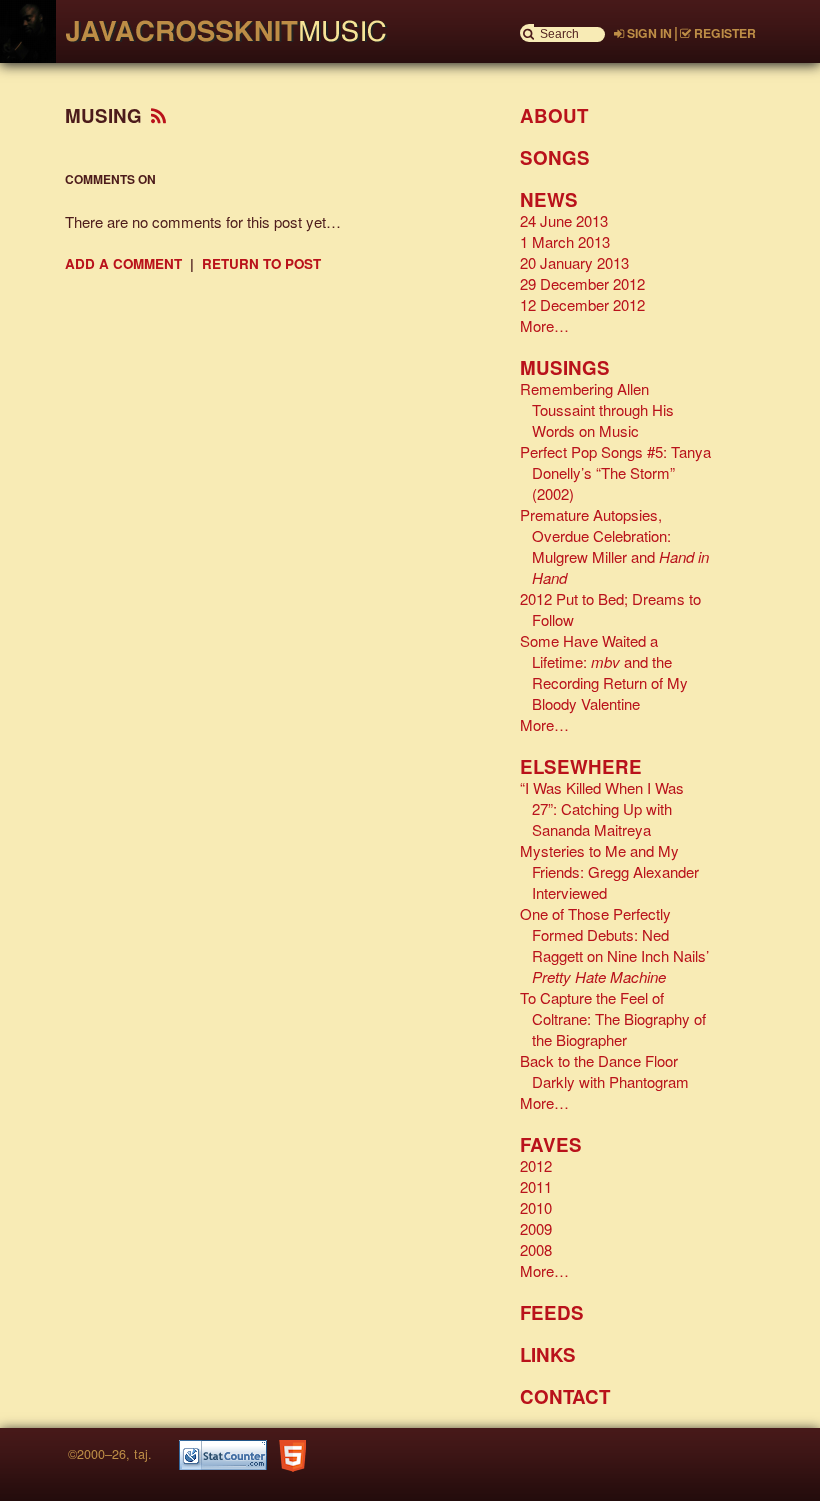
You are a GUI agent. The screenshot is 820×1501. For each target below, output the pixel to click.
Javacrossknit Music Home (215, 31)
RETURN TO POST (261, 263)
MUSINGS (565, 367)
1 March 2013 (565, 241)
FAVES (551, 1144)
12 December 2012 (582, 304)
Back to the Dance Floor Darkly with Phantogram (604, 1071)
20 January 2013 (574, 262)
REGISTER (723, 33)
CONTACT (565, 1396)
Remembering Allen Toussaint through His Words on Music (597, 409)
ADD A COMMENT (123, 263)
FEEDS (552, 1312)
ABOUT (554, 115)
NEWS (549, 199)
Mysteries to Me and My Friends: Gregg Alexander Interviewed (609, 871)
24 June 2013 (564, 220)
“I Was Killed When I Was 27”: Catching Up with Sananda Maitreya (602, 808)
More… (544, 325)
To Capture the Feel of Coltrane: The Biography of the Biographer (613, 1018)
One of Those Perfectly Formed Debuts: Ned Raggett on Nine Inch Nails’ (614, 945)
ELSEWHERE (581, 766)
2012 (536, 1165)
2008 (536, 1249)
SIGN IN (648, 33)
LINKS (548, 1354)
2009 (536, 1228)
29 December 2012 (582, 283)
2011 (536, 1186)
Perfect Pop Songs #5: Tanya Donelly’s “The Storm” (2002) (615, 472)
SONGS (555, 157)
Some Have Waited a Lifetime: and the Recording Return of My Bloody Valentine (604, 672)
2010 (536, 1207)
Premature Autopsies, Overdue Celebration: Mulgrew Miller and (614, 546)
